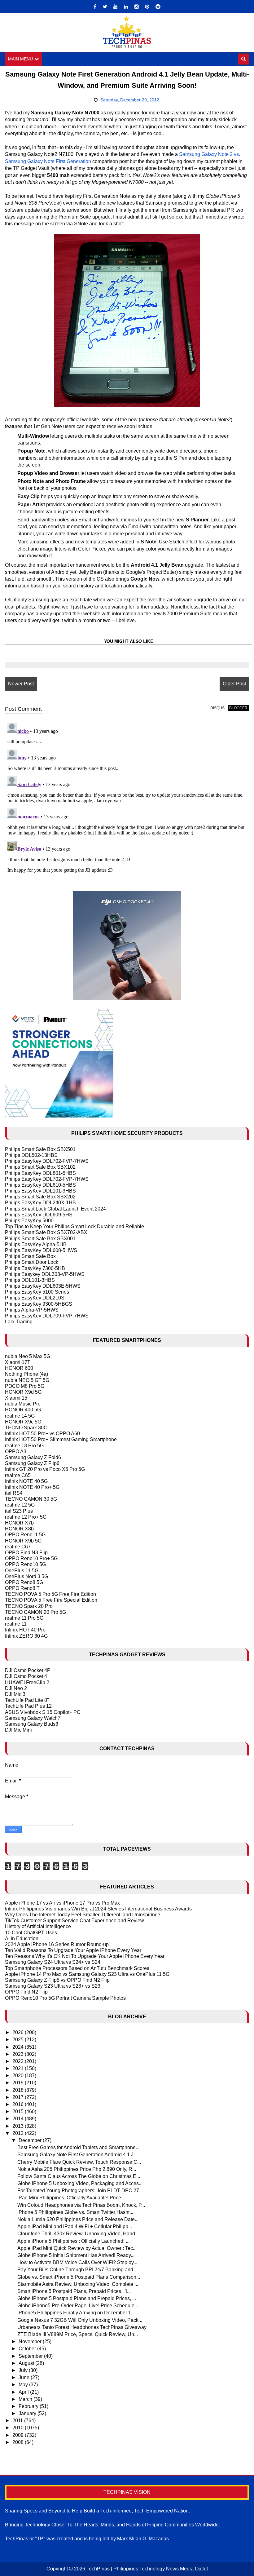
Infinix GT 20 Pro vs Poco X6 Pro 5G (45, 1469)
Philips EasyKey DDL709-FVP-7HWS (47, 1316)
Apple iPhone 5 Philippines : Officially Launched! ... (73, 2241)
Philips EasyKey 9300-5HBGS (39, 1304)
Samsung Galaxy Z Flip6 (32, 1463)
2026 (19, 2032)
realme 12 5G (20, 1505)
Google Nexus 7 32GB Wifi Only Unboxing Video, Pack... (80, 2320)
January (28, 2413)
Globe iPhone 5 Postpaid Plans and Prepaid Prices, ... (77, 2298)
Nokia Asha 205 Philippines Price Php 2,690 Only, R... (77, 2169)
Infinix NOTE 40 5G (26, 1481)
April (24, 2392)
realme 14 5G (20, 1416)
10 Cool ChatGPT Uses (31, 1933)
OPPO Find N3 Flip (26, 1553)
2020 (19, 2076)
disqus (217, 708)
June (25, 2377)
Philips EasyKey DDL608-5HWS (41, 1250)
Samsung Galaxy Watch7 (33, 1718)
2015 (19, 2111)
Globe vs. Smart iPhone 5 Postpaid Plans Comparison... (79, 2277)
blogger (238, 708)
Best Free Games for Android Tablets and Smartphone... (78, 2147)
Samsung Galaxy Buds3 (32, 1724)
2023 (19, 2054)
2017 (19, 2097)
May (24, 2385)
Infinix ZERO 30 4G (26, 1636)
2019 (19, 2083)
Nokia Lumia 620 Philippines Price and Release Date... (78, 2219)
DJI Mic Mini (18, 1730)
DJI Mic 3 (15, 1694)
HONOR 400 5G (23, 1410)
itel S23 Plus (19, 1511)
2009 (19, 2435)
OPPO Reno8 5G (24, 1582)
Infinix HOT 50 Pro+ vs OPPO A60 (42, 1434)
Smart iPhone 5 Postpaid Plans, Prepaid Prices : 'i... (74, 2291)
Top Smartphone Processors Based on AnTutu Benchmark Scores (77, 1968)
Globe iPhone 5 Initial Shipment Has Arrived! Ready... (76, 2255)
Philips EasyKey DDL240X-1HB (40, 1203)
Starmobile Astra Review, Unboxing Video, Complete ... (78, 2284)
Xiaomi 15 (16, 1398)
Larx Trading (19, 1322)
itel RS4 (14, 1493)
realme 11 (16, 1624)
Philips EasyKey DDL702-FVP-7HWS (47, 1161)
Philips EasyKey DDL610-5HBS (40, 1185)
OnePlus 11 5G (22, 1571)
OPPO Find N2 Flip (26, 1992)
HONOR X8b (19, 1529)
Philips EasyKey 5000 (29, 1221)
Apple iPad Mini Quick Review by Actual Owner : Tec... (77, 2248)
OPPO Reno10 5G (25, 1564)
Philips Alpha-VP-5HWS (32, 1310)
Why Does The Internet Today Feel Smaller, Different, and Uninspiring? (83, 1915)
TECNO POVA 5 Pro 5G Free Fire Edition (50, 1594)
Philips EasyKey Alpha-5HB (36, 1244)
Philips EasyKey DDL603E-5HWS (43, 1286)
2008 (19, 2442)
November (31, 2341)
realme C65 (18, 1475)
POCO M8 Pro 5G (25, 1386)
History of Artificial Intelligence (38, 1926)
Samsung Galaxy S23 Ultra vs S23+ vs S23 (53, 1986)
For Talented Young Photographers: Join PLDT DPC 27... (80, 2191)
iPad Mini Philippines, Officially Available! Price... (71, 2198)
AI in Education (22, 1939)
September (31, 2356)
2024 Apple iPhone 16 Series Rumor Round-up (57, 1944)
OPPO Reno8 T (22, 1588)
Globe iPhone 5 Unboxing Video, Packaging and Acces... (80, 2183)
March (26, 2399)
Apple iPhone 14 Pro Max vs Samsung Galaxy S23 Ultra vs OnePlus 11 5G (87, 1974)
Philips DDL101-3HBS (30, 1280)
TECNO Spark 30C (26, 1428)
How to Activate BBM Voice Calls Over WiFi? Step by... (77, 2262)
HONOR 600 (19, 1368)
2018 (19, 2090)
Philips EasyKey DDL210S (35, 1298)
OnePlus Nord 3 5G (26, 1576)
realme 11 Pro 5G (24, 1618)
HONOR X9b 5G (23, 1541)
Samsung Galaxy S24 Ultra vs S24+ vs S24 (53, 1962)
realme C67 (18, 1547)
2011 (18, 2421)
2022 (19, 2061)
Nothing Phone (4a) (26, 1374)
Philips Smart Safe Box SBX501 (40, 1149)
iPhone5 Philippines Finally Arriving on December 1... (76, 2313)
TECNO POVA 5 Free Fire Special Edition (51, 1600)
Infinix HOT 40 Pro (25, 1630)
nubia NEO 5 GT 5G (27, 1380)
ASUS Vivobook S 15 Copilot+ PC (43, 1712)
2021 (19, 2068)
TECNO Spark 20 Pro (29, 1606)
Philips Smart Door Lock (32, 1262)
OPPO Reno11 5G (25, 1535)
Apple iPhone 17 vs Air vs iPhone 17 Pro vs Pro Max (62, 1903)
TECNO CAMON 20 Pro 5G (35, 1612)
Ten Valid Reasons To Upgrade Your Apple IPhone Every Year (73, 1950)
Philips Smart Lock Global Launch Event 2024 (55, 1209)
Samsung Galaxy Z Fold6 (33, 1457)
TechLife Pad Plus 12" (29, 1706)
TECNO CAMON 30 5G (31, 1499)
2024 (19, 2047)
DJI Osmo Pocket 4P (28, 1670)
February (29, 2406)
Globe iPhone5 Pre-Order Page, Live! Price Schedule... (78, 2306)
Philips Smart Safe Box (30, 1256)
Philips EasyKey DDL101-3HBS (40, 1191)
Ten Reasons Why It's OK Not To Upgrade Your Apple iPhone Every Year (85, 1956)
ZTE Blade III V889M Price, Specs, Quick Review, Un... (78, 2334)
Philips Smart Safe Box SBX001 (40, 1239)
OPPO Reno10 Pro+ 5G (31, 1558)
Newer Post (21, 684)
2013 (19, 2126)
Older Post (234, 684)
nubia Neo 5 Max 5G (28, 1356)
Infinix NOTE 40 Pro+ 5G (32, 1487)
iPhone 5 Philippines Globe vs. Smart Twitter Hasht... (75, 2212)
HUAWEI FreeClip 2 (27, 1682)
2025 (19, 2040)
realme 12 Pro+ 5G (26, 1517)
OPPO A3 (16, 1452)
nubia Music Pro (23, 1404)
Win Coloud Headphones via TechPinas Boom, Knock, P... (81, 2205)
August (27, 2363)
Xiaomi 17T (18, 1362)
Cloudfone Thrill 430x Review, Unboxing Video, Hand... (78, 2234)
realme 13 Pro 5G (24, 1446)
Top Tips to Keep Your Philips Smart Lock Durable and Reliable (74, 1226)
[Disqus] (127, 798)
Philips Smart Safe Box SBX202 (40, 1197)
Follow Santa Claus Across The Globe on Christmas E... (79, 2176)
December (31, 2140)
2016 (19, 2104)
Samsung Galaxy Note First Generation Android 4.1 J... (77, 2155)
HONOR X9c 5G (23, 1422)
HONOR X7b (19, 1523)
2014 (19, 2119)
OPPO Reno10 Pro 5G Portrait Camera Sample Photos (65, 1998)
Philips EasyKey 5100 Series (37, 1292)
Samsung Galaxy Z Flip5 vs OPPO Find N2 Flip (57, 1980)
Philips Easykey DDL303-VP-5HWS (45, 1274)
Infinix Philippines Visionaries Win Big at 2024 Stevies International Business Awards (98, 1909)
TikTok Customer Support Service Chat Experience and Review (74, 1921)
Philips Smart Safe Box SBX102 (40, 1167)
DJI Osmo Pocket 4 (26, 1676)
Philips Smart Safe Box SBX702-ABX (46, 1232)
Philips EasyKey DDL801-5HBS (40, 1173)
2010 (19, 2428)
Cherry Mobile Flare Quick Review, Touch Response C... (79, 2162)
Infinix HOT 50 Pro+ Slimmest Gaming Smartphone (61, 1439)
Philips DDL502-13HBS (31, 1155)
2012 (19, 2133)
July (24, 2370)
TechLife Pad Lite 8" (27, 1700)
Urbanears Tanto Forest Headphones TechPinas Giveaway (82, 2327)
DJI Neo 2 (16, 1688)
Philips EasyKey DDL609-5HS (39, 1215)
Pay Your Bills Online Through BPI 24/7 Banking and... (77, 2270)
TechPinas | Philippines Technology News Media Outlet (147, 2569)
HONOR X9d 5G (23, 1392)
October (28, 2349)
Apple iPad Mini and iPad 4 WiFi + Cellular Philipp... (75, 2226)
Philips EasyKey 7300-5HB (35, 1268)
